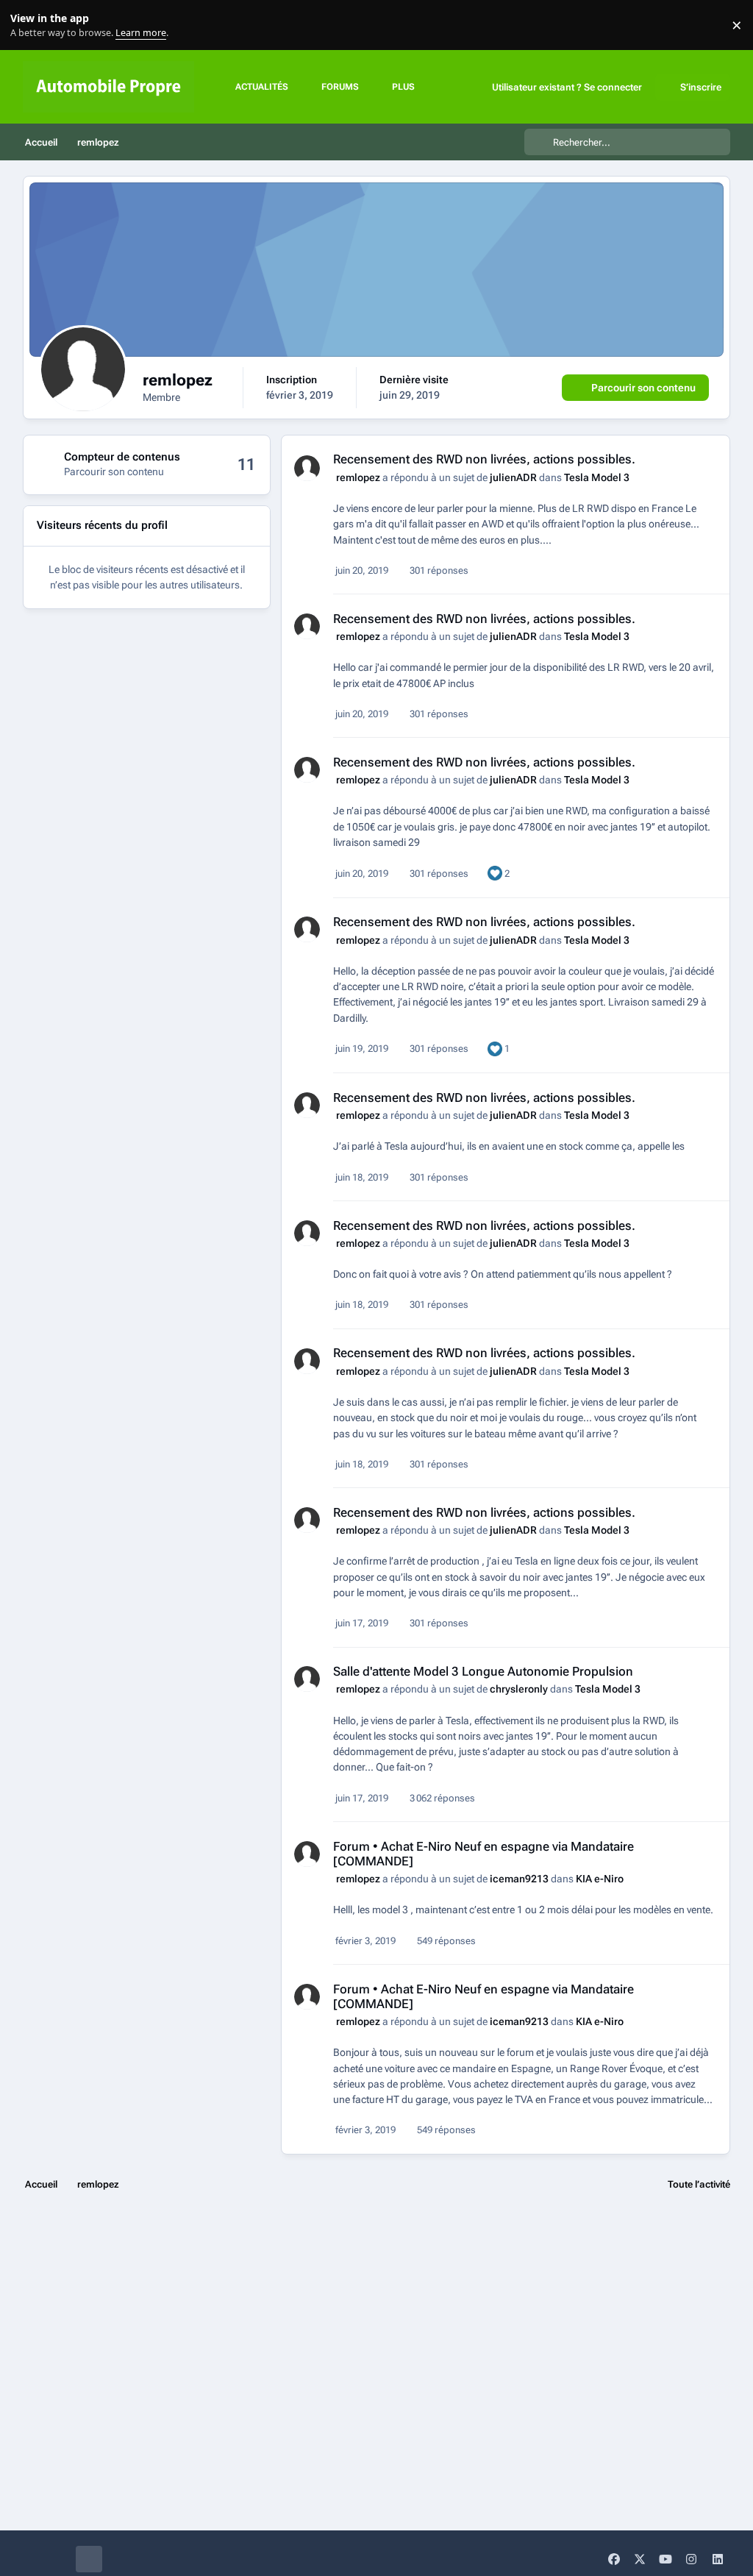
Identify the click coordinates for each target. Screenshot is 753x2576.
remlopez (358, 477)
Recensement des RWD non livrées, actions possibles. (484, 459)
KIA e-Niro (600, 1879)
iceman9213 (519, 1879)
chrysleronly (519, 1689)
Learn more (28, 25)
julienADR (513, 477)
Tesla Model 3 (597, 477)
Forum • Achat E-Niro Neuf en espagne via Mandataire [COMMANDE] (483, 1854)
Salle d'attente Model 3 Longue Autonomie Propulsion (483, 1671)
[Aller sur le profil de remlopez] (307, 468)
